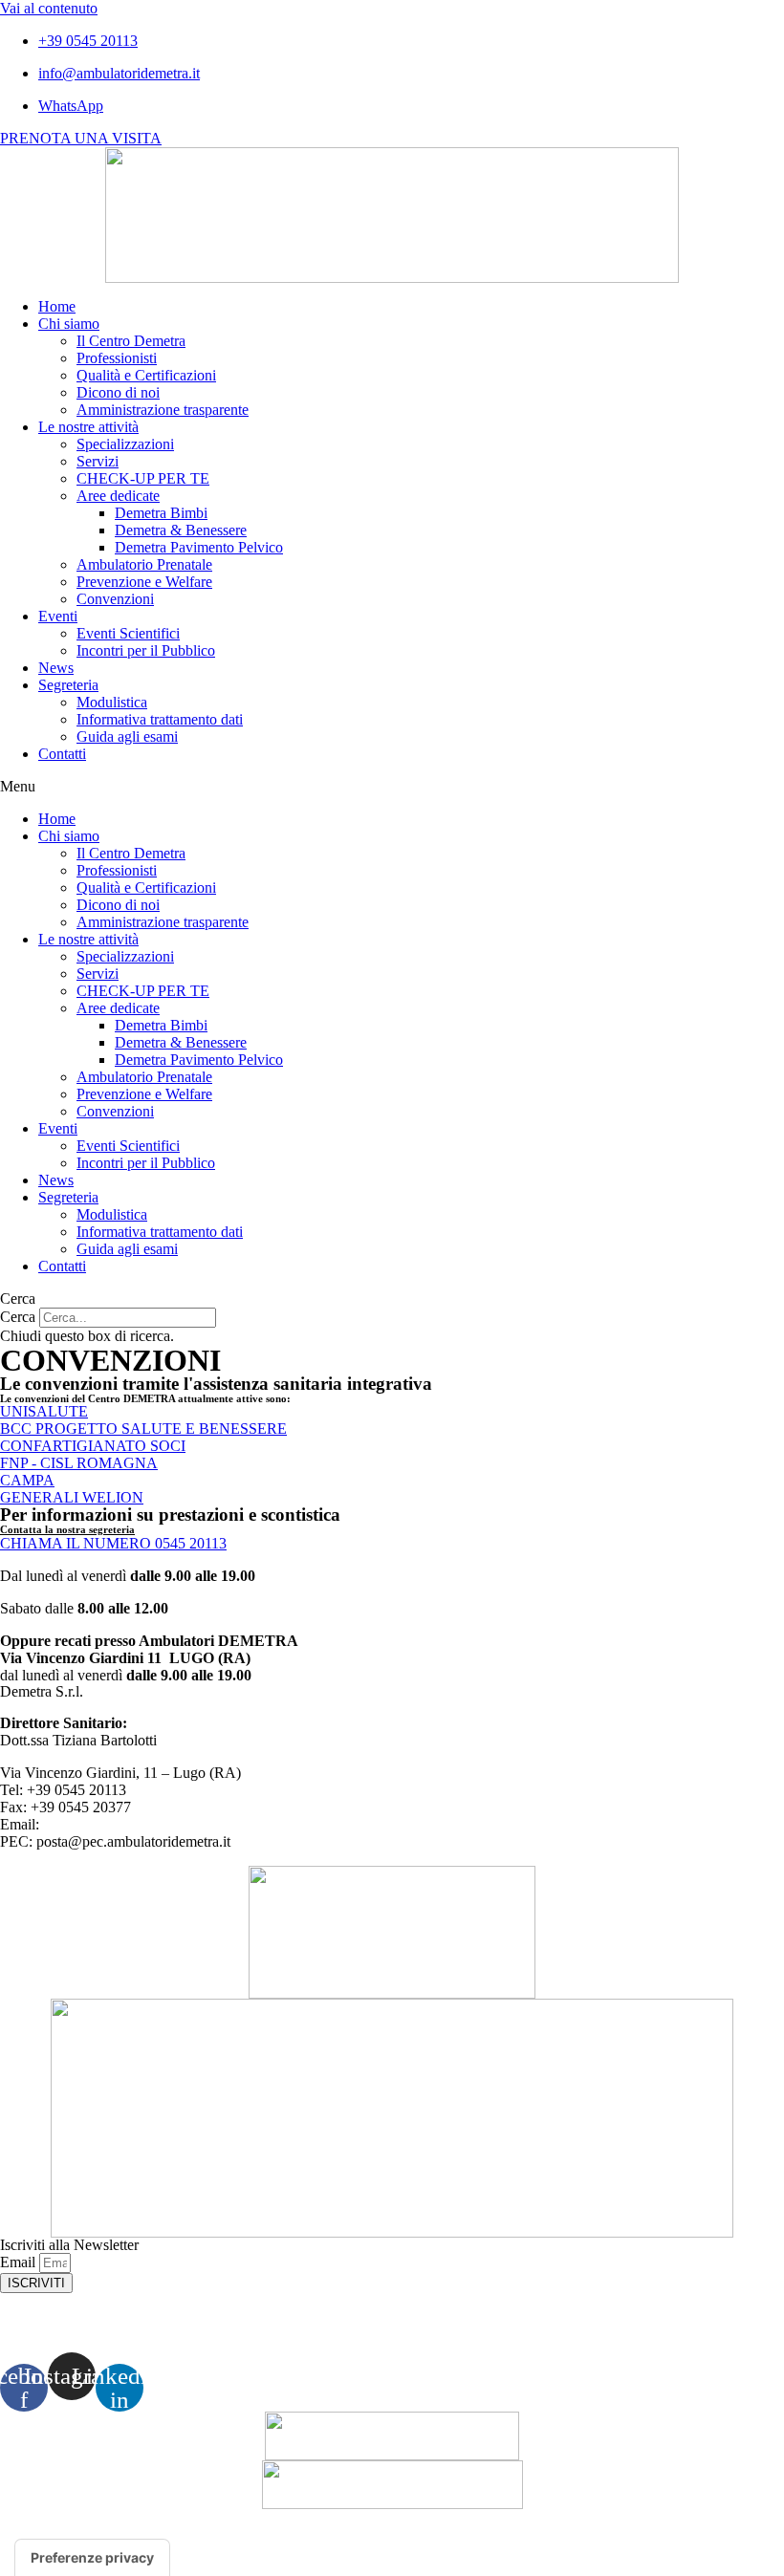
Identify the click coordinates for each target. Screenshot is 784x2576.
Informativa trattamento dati (160, 719)
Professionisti (117, 358)
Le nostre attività (88, 427)
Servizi (98, 461)
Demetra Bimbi (161, 513)
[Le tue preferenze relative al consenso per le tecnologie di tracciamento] (92, 2558)
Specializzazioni (125, 444)
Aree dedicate (118, 496)
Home (57, 306)
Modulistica (112, 702)
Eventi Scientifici (128, 633)
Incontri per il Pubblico (146, 650)
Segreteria (68, 685)
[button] (392, 787)
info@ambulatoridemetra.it (122, 1824)
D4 (620, 2533)
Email (20, 2262)
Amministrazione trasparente (163, 410)
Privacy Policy (392, 2323)
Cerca (18, 1317)
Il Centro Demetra (131, 341)
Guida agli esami (127, 736)
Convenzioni (115, 599)
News (56, 668)
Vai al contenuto (49, 8)
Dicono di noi (118, 392)
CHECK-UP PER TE (143, 478)
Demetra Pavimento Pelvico (199, 547)
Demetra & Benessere (181, 530)
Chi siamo (69, 324)
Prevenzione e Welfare (144, 582)
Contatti (62, 754)
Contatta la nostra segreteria (67, 1529)
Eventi (58, 616)
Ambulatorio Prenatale (144, 564)
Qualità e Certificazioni (146, 375)
